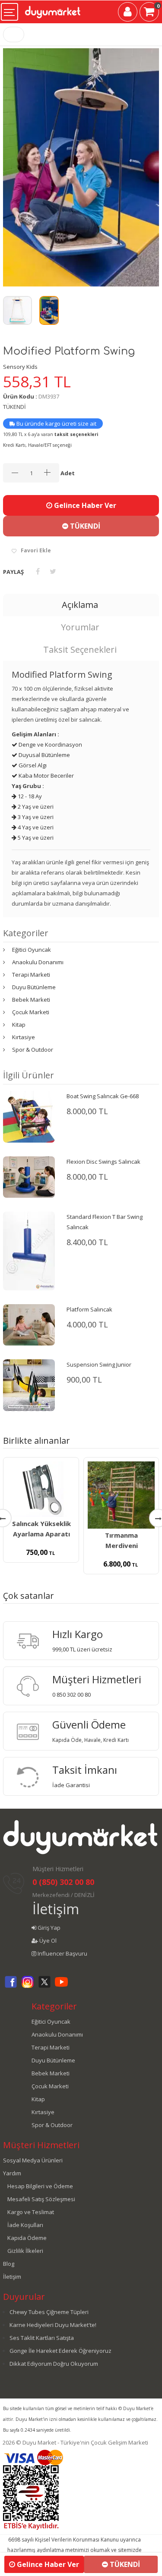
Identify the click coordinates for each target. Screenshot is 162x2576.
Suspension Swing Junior (99, 1364)
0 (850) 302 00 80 (63, 1882)
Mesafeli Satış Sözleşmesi (41, 2199)
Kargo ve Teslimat (31, 2212)
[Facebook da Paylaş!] (38, 571)
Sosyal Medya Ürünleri (33, 2160)
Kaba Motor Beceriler (46, 776)
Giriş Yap (48, 1928)
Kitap (19, 1025)
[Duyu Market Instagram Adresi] (28, 1987)
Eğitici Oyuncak (32, 950)
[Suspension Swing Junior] (29, 1385)
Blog (9, 2264)
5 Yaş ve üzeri (35, 838)
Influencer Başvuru (62, 1953)
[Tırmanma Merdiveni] (121, 1495)
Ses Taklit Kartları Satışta (42, 2338)
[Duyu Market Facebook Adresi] (11, 1987)
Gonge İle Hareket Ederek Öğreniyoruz (60, 2351)
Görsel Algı (32, 765)
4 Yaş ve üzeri (35, 827)
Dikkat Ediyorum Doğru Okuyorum (54, 2364)
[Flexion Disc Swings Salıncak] (29, 1177)
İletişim (56, 1909)
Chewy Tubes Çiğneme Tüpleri (49, 2312)
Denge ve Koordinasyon (50, 744)
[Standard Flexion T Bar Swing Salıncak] (29, 1250)
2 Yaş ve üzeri (35, 807)
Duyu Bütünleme (34, 987)
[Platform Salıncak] (29, 1324)
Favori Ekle (36, 550)
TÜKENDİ (84, 526)
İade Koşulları (25, 2225)
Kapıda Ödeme (27, 2238)
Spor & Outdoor (33, 1050)
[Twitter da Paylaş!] (53, 571)
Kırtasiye (24, 1037)
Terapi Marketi (31, 975)
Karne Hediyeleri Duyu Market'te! (53, 2325)
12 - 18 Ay (29, 796)
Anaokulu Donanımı (38, 962)
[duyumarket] (53, 9)
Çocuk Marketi (31, 1012)
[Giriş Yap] (128, 13)
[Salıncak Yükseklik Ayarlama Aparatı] (41, 1489)
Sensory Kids (20, 367)
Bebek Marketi (31, 1000)
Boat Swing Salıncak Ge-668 (103, 1096)
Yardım (12, 2173)
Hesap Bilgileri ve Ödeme (40, 2186)
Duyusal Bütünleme (44, 755)
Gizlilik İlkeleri (25, 2251)
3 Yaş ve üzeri (35, 817)
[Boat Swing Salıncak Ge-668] (29, 1116)
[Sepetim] (149, 13)
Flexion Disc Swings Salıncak (103, 1162)
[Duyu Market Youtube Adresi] (61, 1987)
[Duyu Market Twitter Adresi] (44, 1987)
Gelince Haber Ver (84, 505)
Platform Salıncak (89, 1309)
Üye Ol (47, 1941)
